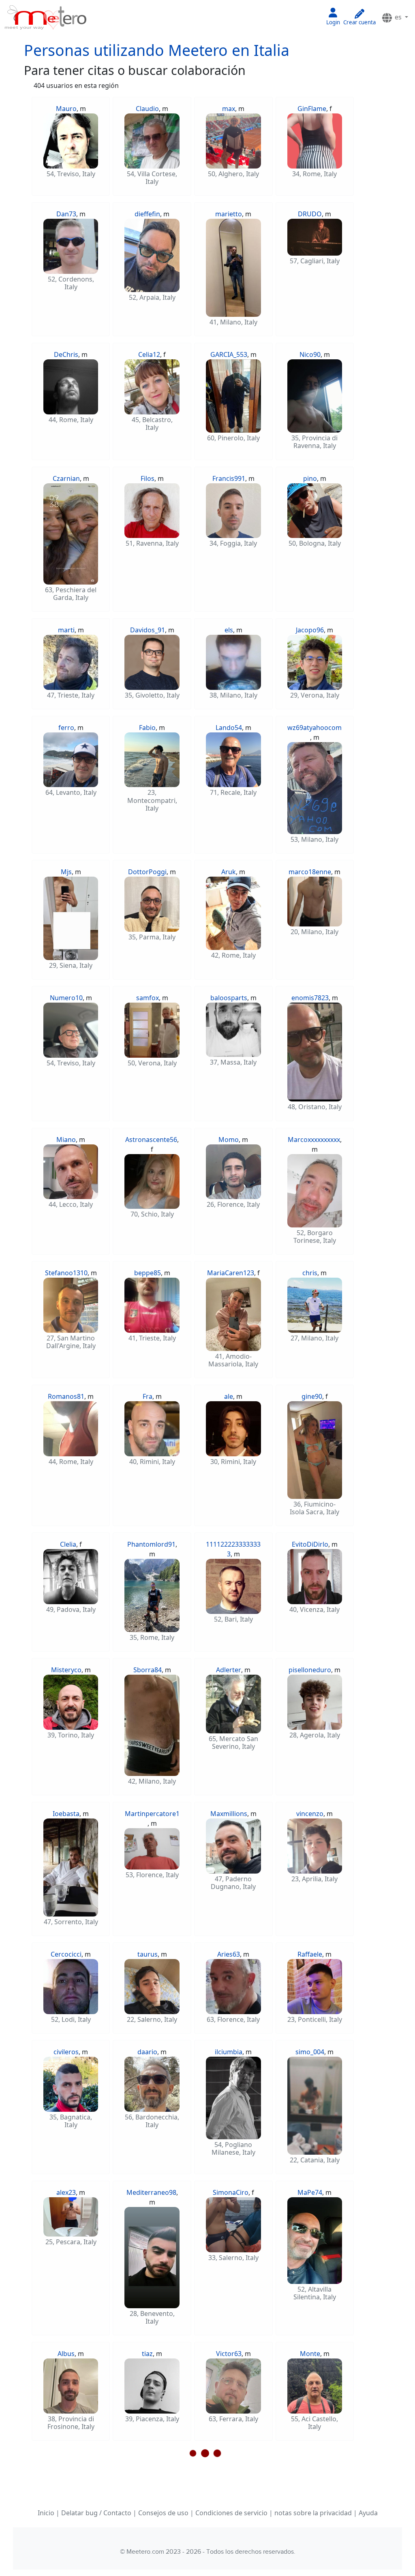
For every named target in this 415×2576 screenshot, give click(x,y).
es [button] (398, 17)
